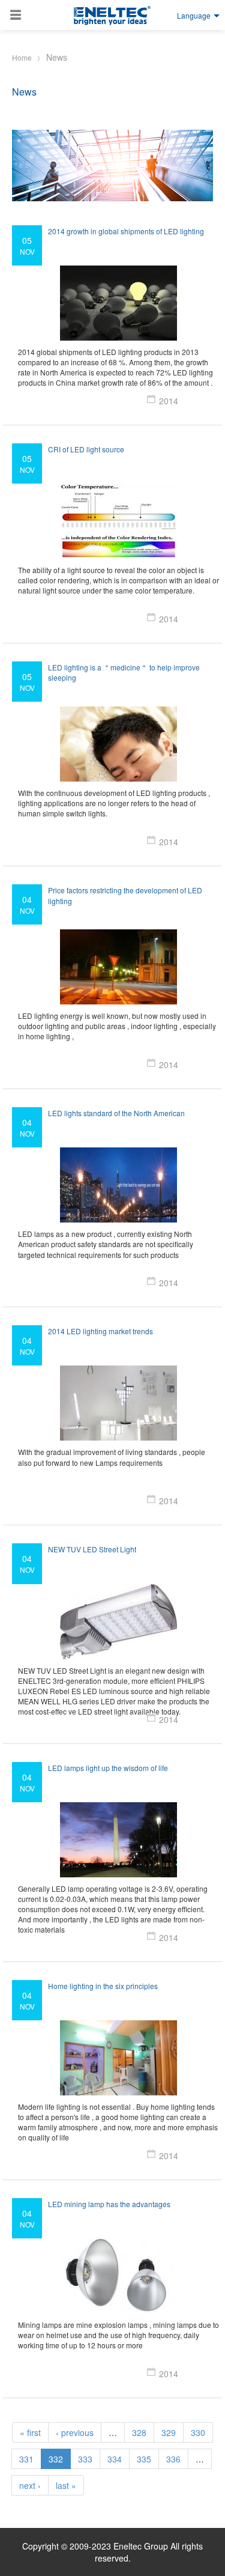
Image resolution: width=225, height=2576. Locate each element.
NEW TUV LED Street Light (92, 1549)
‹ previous (75, 2432)
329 (169, 2432)
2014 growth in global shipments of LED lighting (126, 231)
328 (139, 2432)
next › (30, 2485)
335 (144, 2459)
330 (198, 2432)
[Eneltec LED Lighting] (113, 16)
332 (56, 2459)
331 (26, 2459)
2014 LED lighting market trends (100, 1331)
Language (194, 15)
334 (115, 2459)
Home (22, 57)
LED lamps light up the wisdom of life (108, 1768)
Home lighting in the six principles (103, 1986)
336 (173, 2459)
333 (85, 2459)
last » (66, 2485)
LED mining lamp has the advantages (109, 2204)
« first (30, 2432)
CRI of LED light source (86, 449)
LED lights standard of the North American (116, 1113)
